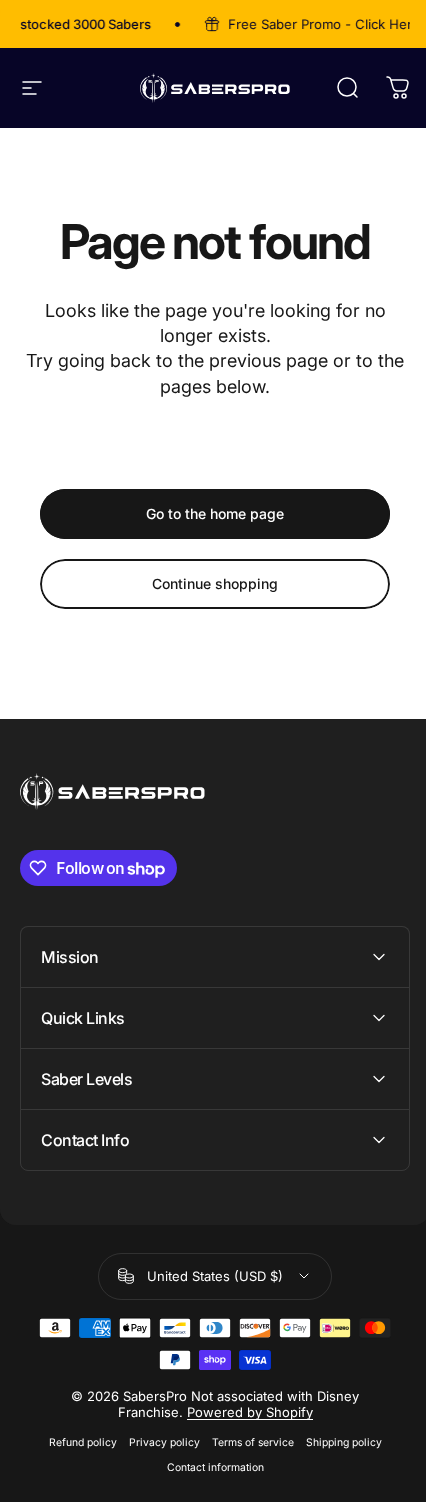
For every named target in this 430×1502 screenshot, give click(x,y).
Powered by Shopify (242, 1412)
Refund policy (75, 1442)
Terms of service (245, 1442)
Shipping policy (336, 1442)
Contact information (207, 1467)
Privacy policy (156, 1442)
